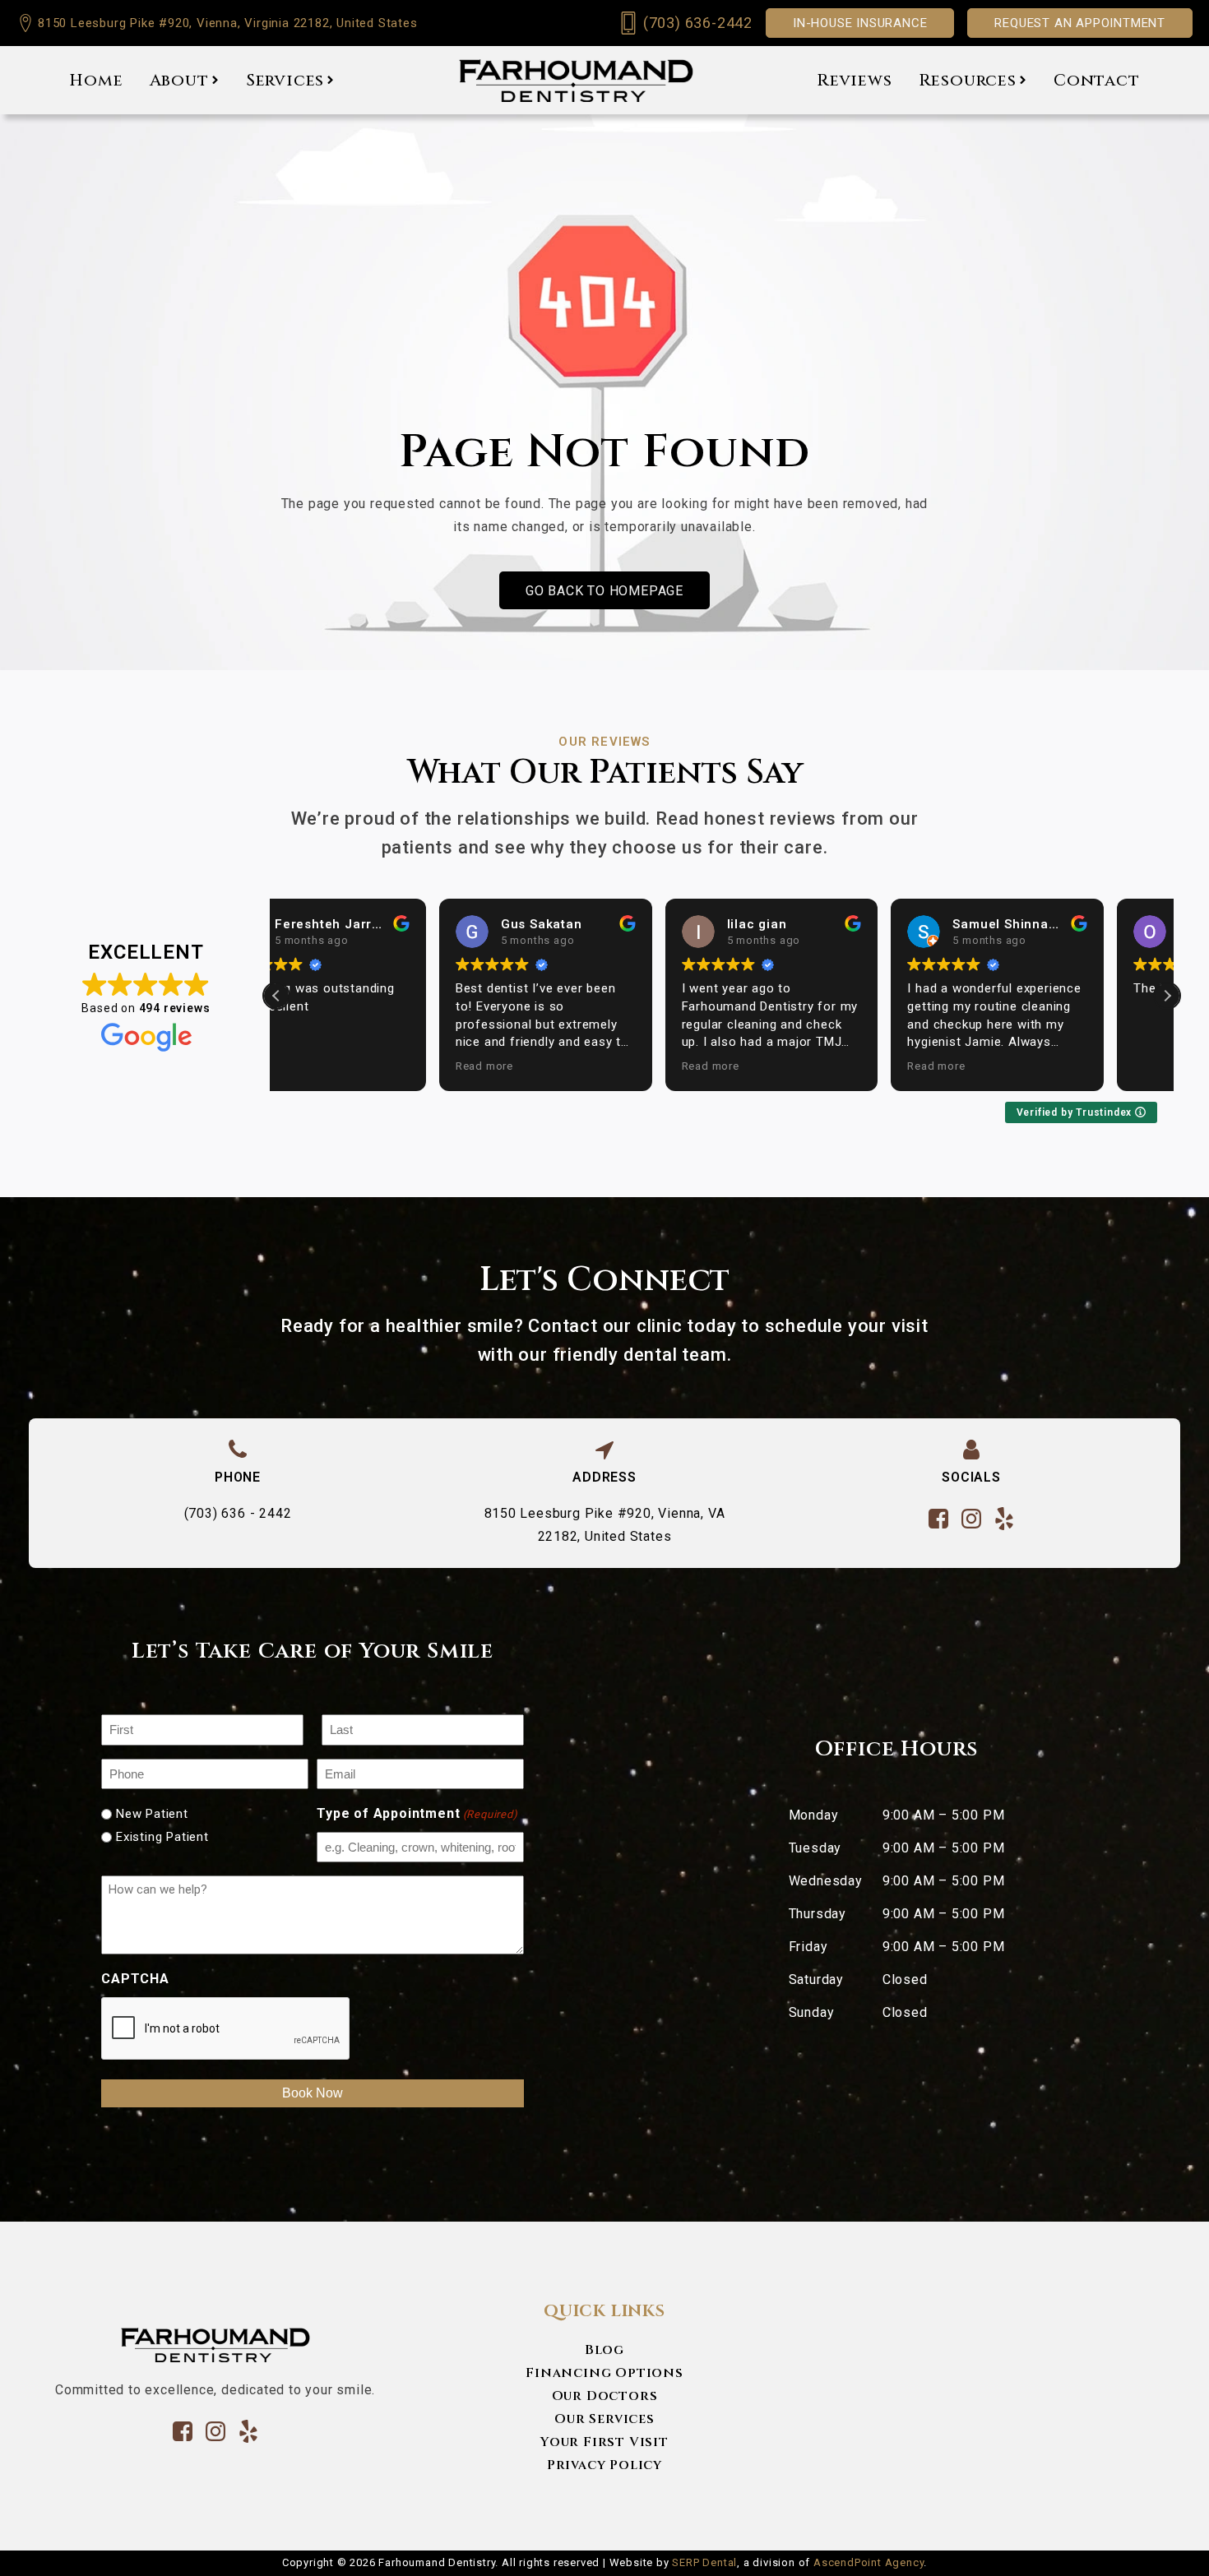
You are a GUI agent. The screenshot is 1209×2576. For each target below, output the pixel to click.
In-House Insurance (860, 23)
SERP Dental (704, 2562)
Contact (1097, 80)
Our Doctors (605, 2396)
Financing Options (604, 2373)
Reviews (855, 80)
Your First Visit (604, 2442)
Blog (604, 2350)
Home (96, 80)
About (179, 80)
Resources (968, 80)
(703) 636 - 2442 (238, 1513)
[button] (1167, 996)
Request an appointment (1080, 23)
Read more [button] (322, 1066)
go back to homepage (604, 591)
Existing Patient (162, 1837)
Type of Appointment (417, 1813)
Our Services (604, 2419)
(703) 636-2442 (698, 23)
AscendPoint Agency (869, 2562)
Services (285, 80)
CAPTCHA (135, 1979)
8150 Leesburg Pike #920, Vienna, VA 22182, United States (605, 1525)
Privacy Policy (604, 2465)
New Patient (152, 1814)
